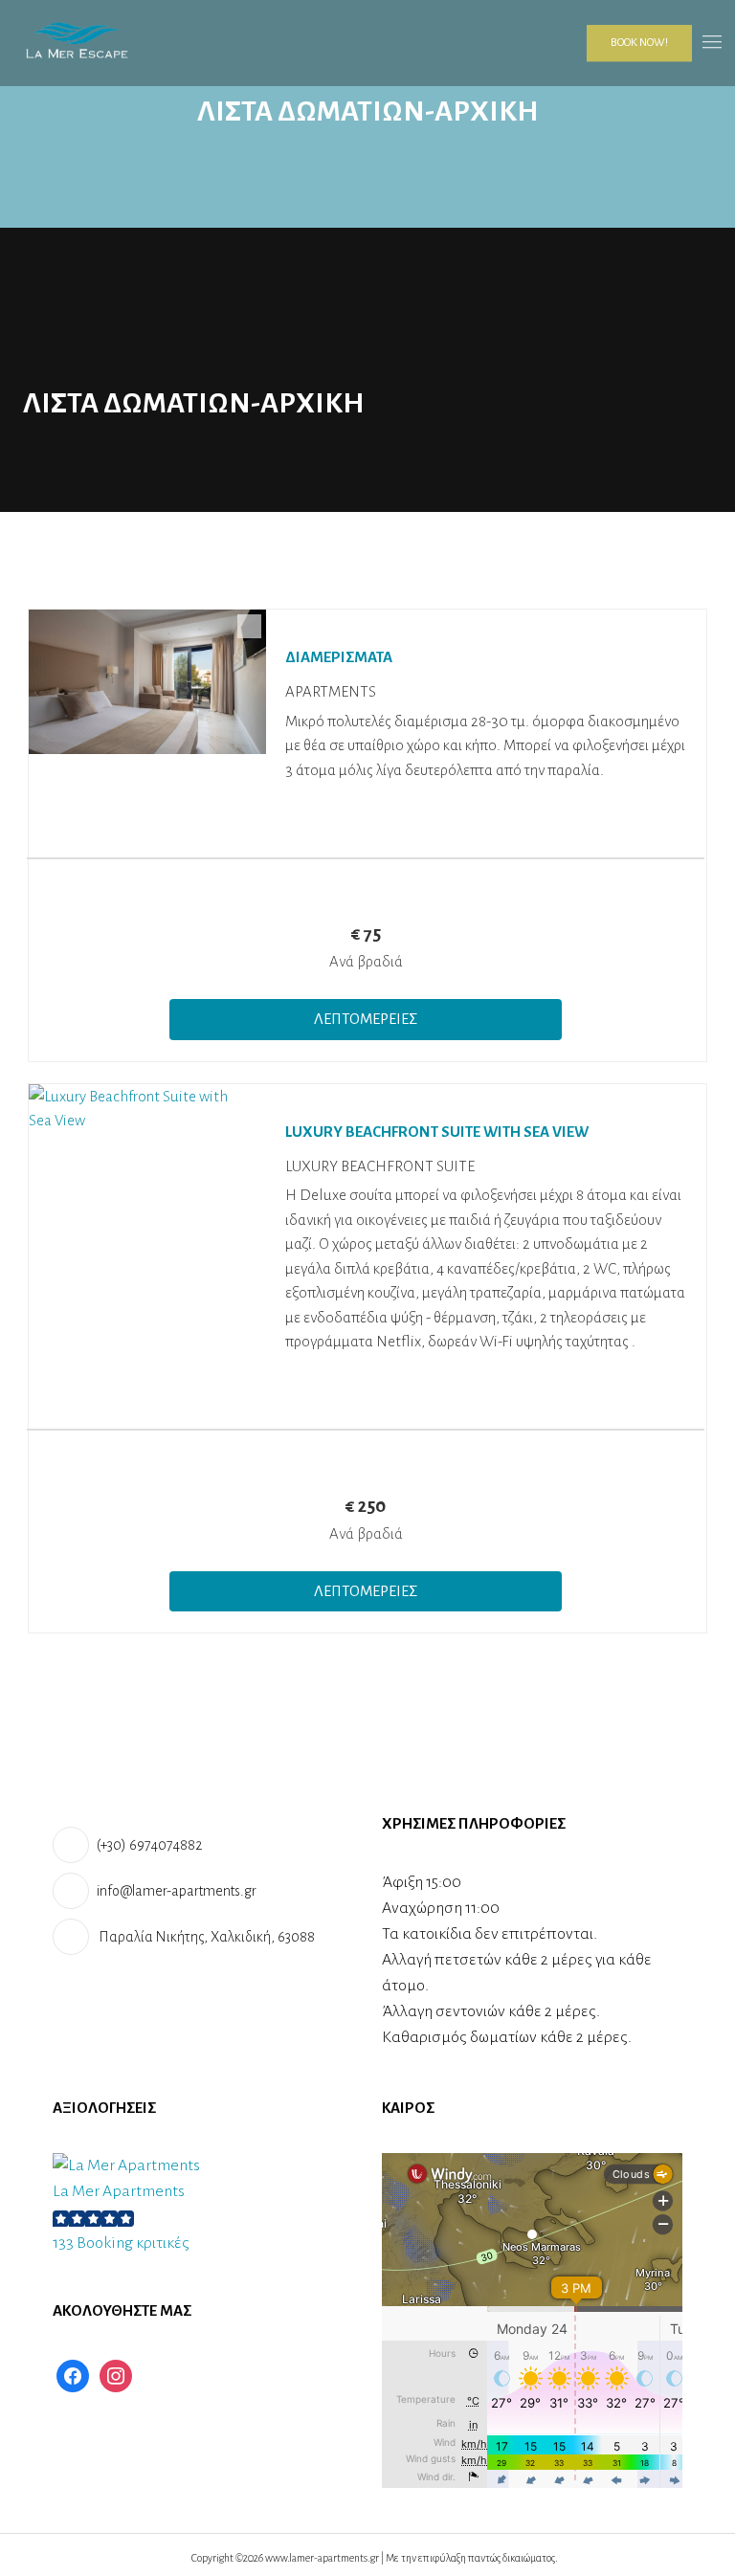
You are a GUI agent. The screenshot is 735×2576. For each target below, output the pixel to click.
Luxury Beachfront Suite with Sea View (437, 1132)
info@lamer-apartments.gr (177, 1891)
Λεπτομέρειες (366, 1019)
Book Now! (639, 43)
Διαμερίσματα (339, 657)
